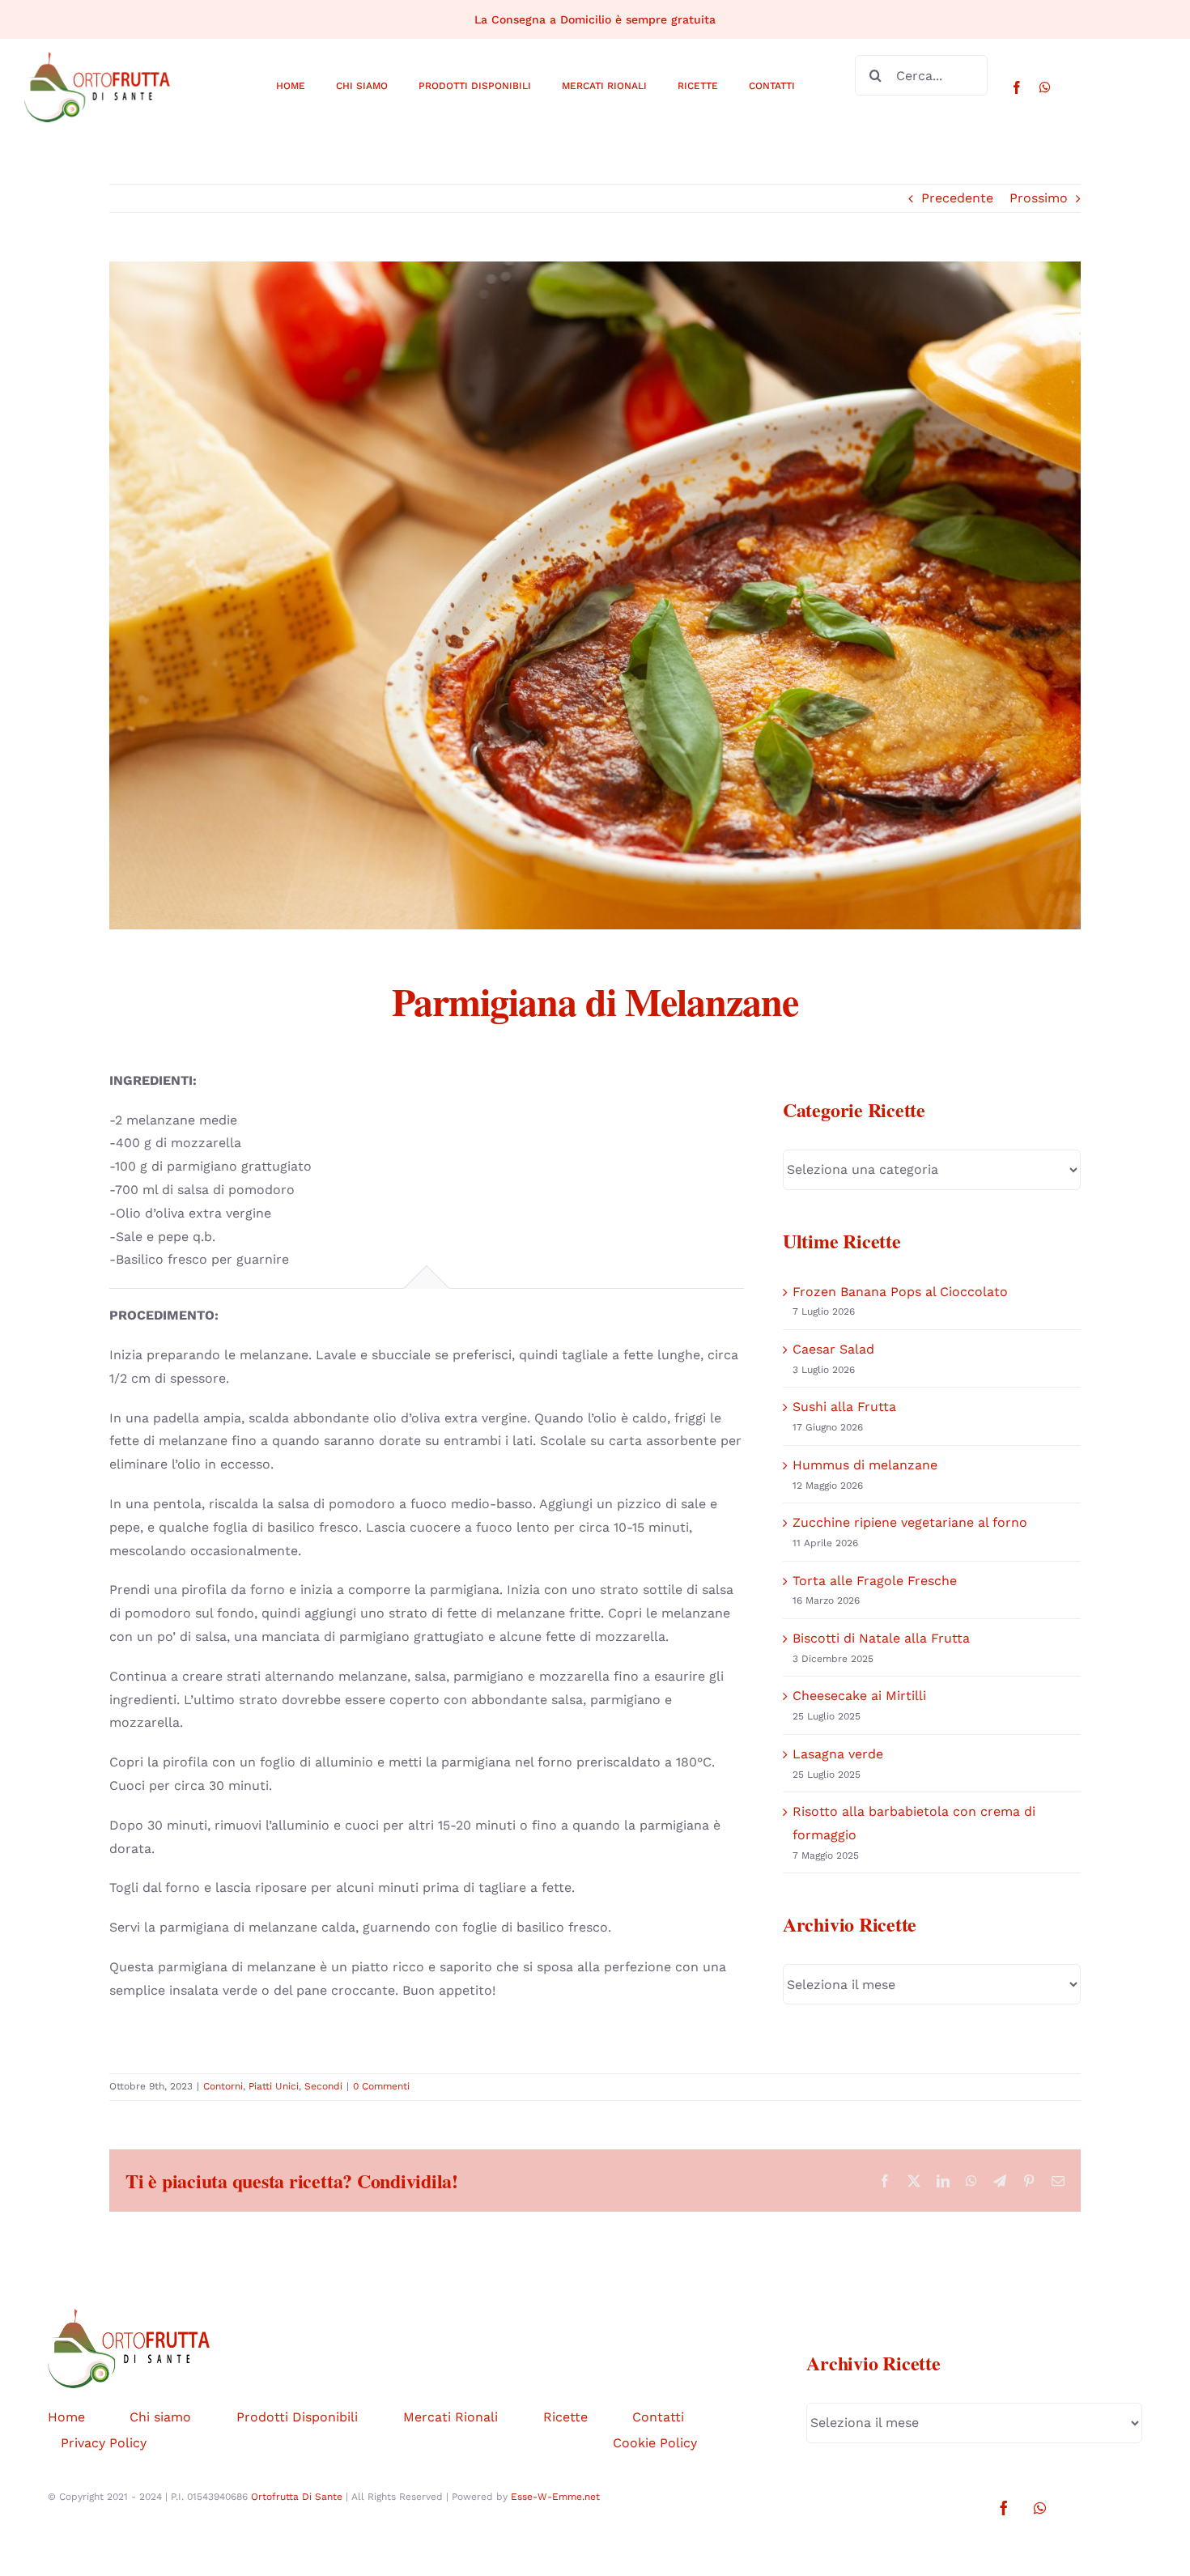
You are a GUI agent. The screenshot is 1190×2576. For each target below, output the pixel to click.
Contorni (223, 2086)
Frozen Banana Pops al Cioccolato (900, 1292)
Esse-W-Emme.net (555, 2497)
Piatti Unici (274, 2086)
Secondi (323, 2086)
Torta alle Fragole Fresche (875, 1581)
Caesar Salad (833, 1349)
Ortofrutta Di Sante (297, 2497)
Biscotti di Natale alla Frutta (881, 1638)
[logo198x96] (97, 58)
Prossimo (1039, 198)
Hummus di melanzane (865, 1465)
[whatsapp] (1045, 87)
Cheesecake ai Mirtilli (859, 1696)
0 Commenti (381, 2086)
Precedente (957, 198)
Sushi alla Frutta (844, 1407)
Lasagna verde (838, 1754)
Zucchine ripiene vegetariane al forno (910, 1522)
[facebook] (1017, 87)
